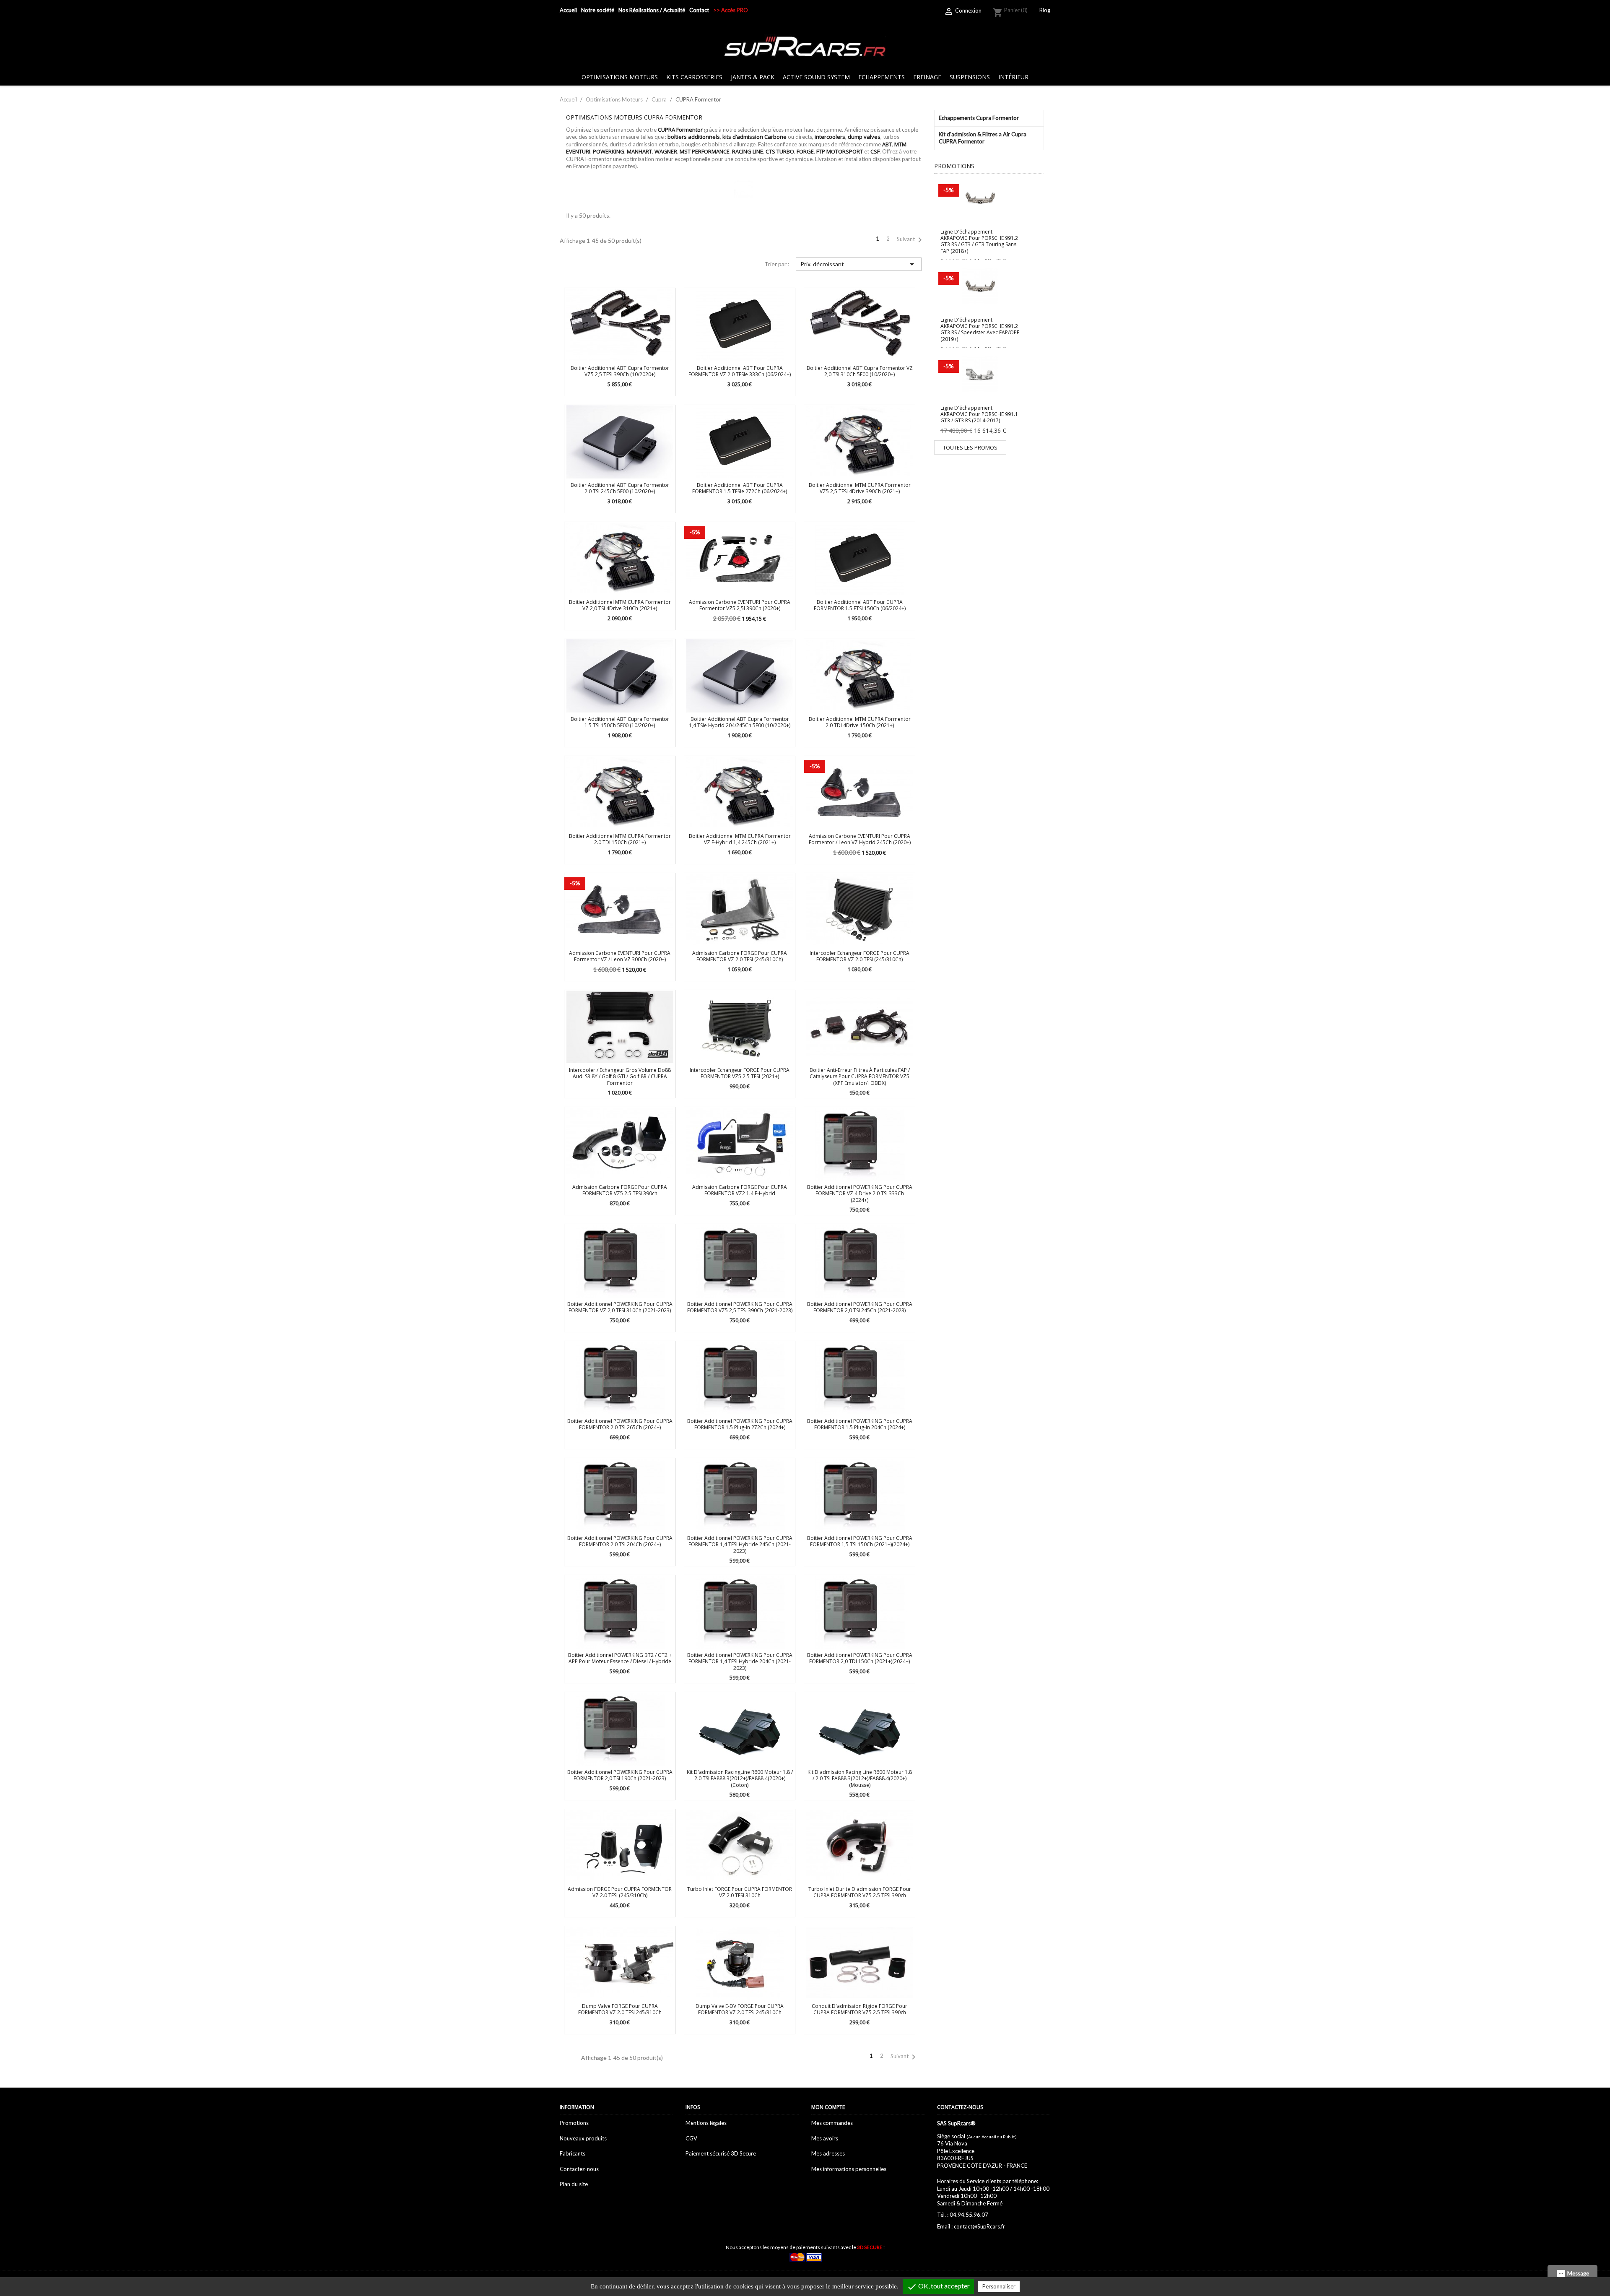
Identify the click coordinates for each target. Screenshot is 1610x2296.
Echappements (882, 77)
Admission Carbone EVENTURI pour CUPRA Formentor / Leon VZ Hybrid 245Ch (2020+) (860, 839)
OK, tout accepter (938, 2287)
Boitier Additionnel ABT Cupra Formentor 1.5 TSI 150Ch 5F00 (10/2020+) (620, 722)
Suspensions (970, 77)
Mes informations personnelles (849, 2169)
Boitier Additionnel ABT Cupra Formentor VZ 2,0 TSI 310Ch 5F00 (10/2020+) (860, 371)
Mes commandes (832, 2123)
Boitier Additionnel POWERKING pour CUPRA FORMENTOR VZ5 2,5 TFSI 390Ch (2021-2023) (740, 1307)
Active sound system (816, 77)
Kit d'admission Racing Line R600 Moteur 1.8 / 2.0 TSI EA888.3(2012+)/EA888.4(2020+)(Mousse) (860, 1779)
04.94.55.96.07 (969, 2215)
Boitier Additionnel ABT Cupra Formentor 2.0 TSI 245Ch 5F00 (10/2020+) (620, 488)
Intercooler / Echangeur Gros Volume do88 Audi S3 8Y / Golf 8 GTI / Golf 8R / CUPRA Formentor (620, 1076)
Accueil (568, 10)
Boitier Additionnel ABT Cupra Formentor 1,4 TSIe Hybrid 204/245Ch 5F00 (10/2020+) (740, 722)
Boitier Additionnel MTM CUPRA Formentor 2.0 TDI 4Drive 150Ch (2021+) (860, 722)
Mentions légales (706, 2123)
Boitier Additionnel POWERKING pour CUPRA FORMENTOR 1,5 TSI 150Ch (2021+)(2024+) (860, 1541)
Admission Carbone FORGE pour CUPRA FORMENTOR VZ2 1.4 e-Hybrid (740, 1190)
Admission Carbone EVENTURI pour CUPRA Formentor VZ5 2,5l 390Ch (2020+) (740, 605)
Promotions (574, 2123)
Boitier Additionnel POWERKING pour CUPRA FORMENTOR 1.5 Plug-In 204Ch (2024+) (860, 1424)
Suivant (911, 240)
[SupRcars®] (805, 46)
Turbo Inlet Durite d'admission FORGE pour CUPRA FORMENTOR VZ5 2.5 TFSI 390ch (860, 1892)
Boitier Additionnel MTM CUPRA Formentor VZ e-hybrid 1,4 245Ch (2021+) (740, 839)
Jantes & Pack (753, 77)
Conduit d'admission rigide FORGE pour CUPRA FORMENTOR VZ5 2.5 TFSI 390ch (860, 2009)
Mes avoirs (825, 2138)
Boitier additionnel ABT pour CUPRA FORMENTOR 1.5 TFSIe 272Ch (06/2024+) (740, 488)
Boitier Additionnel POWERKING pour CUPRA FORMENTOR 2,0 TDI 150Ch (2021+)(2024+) (860, 1658)
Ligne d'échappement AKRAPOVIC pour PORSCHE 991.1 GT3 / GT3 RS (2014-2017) (979, 414)
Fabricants (573, 2153)
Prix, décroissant (858, 264)
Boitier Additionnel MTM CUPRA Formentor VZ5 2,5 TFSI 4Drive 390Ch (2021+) (860, 488)
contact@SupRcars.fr (979, 2226)
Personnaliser (999, 2286)
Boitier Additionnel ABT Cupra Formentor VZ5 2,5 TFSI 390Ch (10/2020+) (620, 371)
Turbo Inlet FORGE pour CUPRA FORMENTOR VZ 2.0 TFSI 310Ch (740, 1892)
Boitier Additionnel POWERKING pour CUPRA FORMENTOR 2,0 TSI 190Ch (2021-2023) (620, 1775)
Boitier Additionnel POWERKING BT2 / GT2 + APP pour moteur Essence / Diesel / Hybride (620, 1658)
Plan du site (574, 2184)
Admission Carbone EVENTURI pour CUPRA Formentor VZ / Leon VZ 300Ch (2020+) (620, 956)
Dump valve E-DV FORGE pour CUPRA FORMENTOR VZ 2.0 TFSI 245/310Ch (740, 2009)
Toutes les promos (970, 447)
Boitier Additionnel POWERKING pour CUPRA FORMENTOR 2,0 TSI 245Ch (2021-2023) (860, 1307)
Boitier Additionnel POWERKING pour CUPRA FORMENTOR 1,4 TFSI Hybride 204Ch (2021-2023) (740, 1662)
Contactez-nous (579, 2169)
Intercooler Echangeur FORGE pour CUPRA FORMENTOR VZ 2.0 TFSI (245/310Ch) (860, 956)
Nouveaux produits (583, 2138)
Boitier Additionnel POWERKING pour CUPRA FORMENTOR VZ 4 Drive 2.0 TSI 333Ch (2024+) (860, 1194)
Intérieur (1013, 77)
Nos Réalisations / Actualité (652, 10)
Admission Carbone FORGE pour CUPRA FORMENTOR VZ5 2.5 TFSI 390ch (620, 1190)
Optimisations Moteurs (620, 77)
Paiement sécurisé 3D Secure (721, 2153)
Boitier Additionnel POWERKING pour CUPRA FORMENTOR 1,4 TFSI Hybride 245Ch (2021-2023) (740, 1545)
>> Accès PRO (731, 10)
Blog (1045, 10)
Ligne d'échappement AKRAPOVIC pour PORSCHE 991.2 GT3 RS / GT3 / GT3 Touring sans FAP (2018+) (979, 241)
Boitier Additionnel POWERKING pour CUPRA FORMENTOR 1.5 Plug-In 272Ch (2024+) (740, 1424)
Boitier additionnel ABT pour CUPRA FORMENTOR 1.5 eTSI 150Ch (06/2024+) (860, 605)
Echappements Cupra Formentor (979, 118)
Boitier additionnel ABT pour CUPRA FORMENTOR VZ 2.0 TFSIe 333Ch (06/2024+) (740, 371)
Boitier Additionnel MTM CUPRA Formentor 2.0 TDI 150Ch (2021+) (620, 839)
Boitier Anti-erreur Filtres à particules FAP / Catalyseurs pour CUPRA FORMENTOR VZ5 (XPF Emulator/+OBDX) (860, 1076)
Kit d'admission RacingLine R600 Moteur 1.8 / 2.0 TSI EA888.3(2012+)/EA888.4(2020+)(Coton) (740, 1779)
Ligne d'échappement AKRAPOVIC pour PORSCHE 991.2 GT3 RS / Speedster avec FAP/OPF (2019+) (980, 329)
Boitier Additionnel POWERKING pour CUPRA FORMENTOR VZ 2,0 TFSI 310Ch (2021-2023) (620, 1307)
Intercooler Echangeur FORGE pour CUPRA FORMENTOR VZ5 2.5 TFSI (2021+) (740, 1073)
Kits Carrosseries (694, 77)
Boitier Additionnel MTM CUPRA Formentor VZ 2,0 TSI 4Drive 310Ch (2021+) (620, 605)
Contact (699, 10)
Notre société (598, 10)
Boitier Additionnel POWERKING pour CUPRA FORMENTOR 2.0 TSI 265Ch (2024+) (620, 1424)
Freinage (927, 77)
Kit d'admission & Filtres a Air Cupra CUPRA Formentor (983, 138)
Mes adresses (828, 2153)
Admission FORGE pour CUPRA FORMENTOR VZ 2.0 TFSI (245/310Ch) (620, 1892)
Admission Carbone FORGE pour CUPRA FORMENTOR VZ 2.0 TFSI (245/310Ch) (740, 956)
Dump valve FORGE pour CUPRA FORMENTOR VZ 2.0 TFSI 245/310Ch (620, 2009)
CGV (691, 2138)
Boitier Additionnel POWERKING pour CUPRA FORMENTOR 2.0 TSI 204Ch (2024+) (620, 1541)
